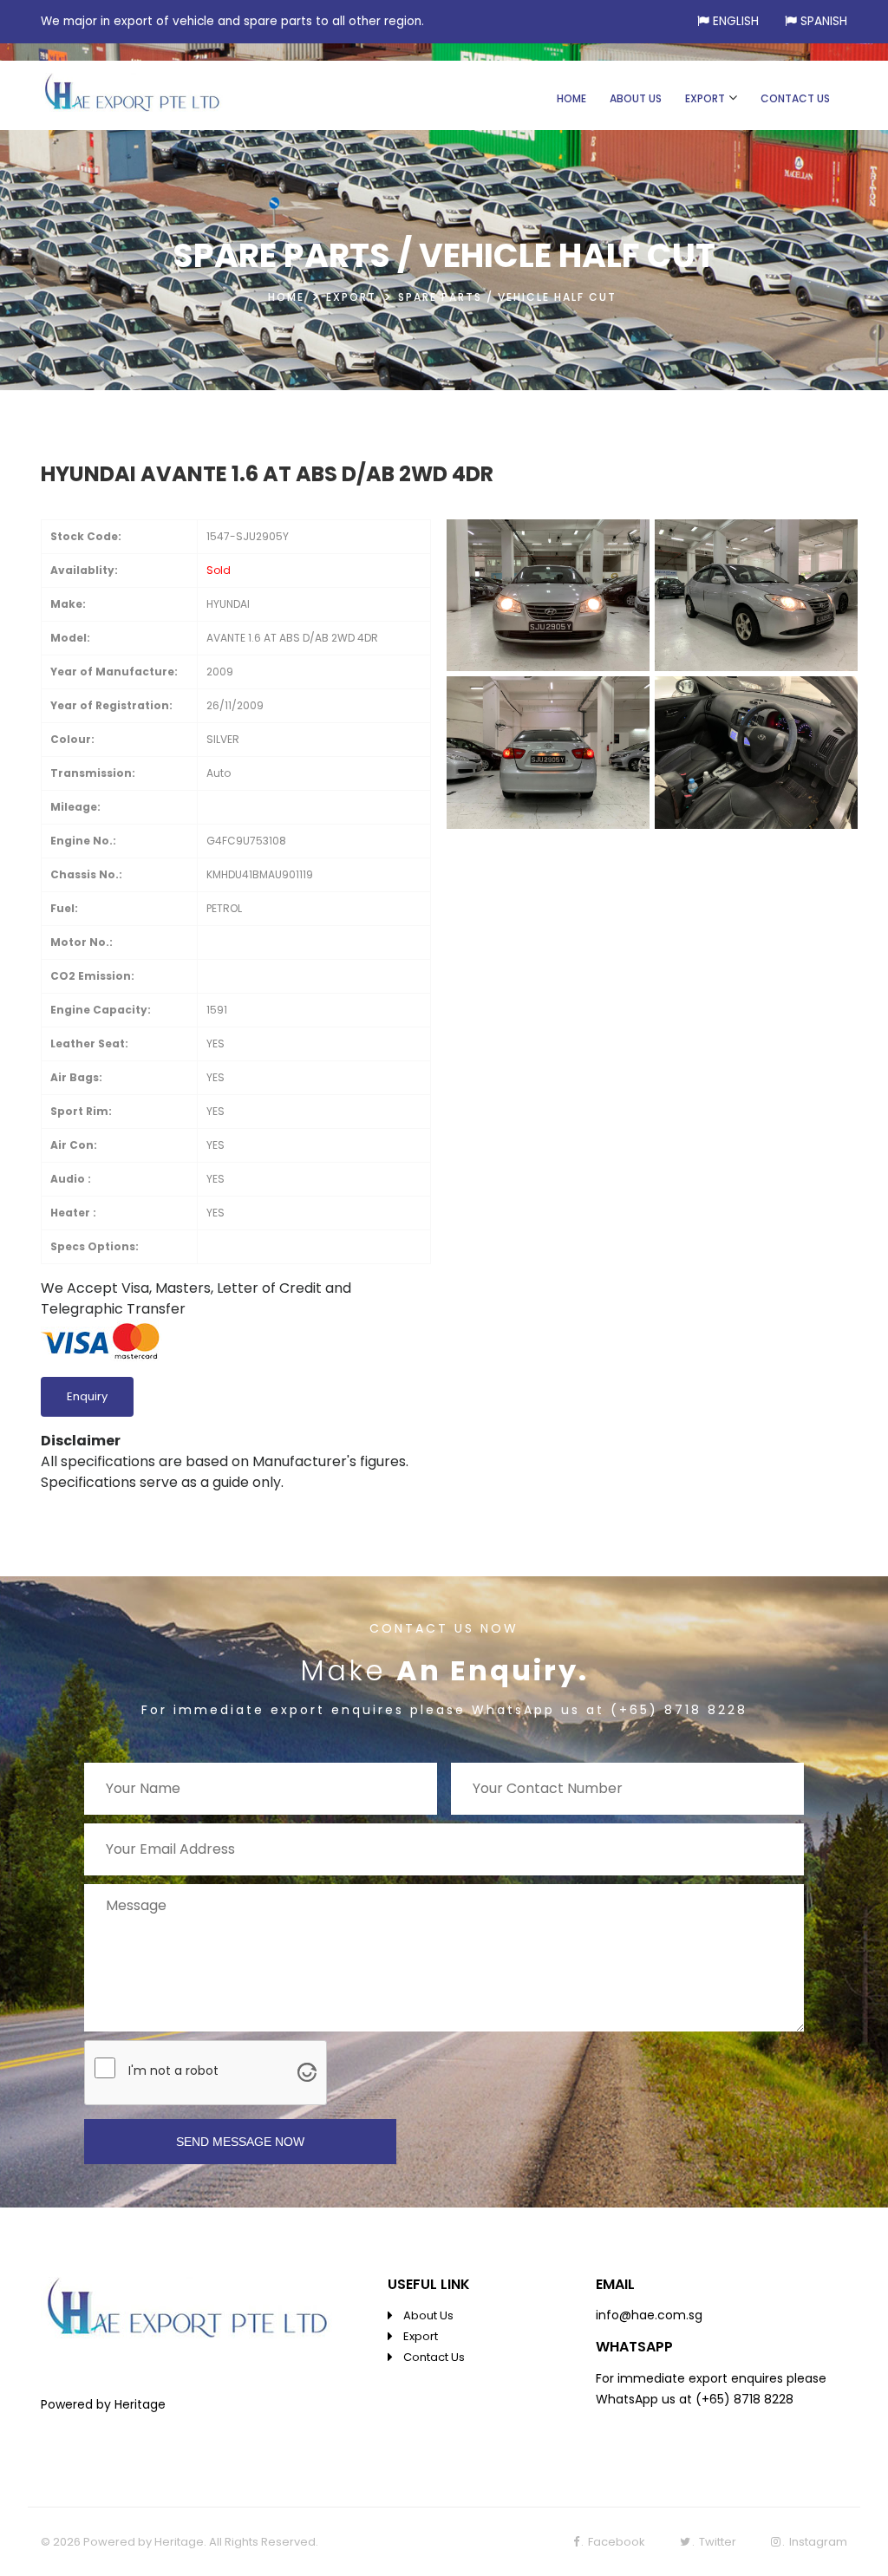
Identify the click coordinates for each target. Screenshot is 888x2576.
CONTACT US (795, 98)
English (736, 21)
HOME (571, 98)
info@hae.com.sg (649, 2315)
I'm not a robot (173, 2071)
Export (421, 2336)
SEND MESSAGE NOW (240, 2142)
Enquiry (87, 1396)
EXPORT (705, 98)
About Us (428, 2315)
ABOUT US (636, 98)
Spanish (824, 21)
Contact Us (434, 2357)
